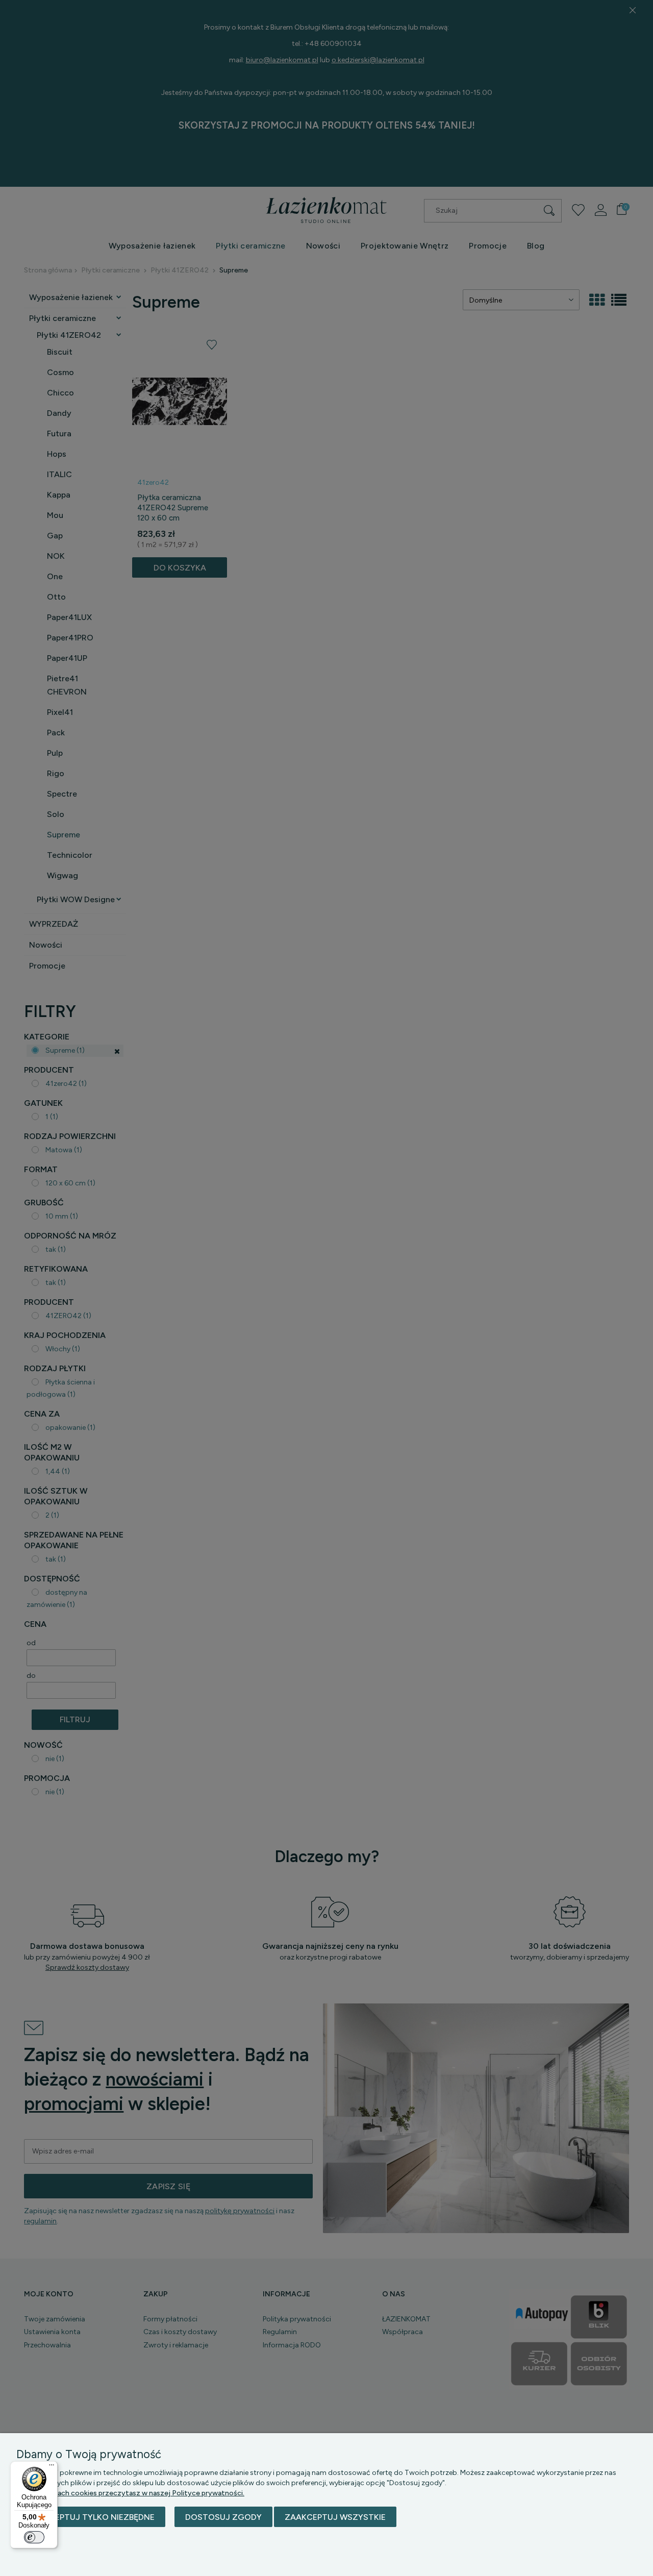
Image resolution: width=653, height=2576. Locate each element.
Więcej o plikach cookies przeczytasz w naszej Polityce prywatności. (130, 2493)
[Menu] (52, 2467)
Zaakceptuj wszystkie (335, 2517)
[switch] (34, 2537)
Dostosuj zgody (223, 2517)
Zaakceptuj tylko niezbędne (91, 2517)
